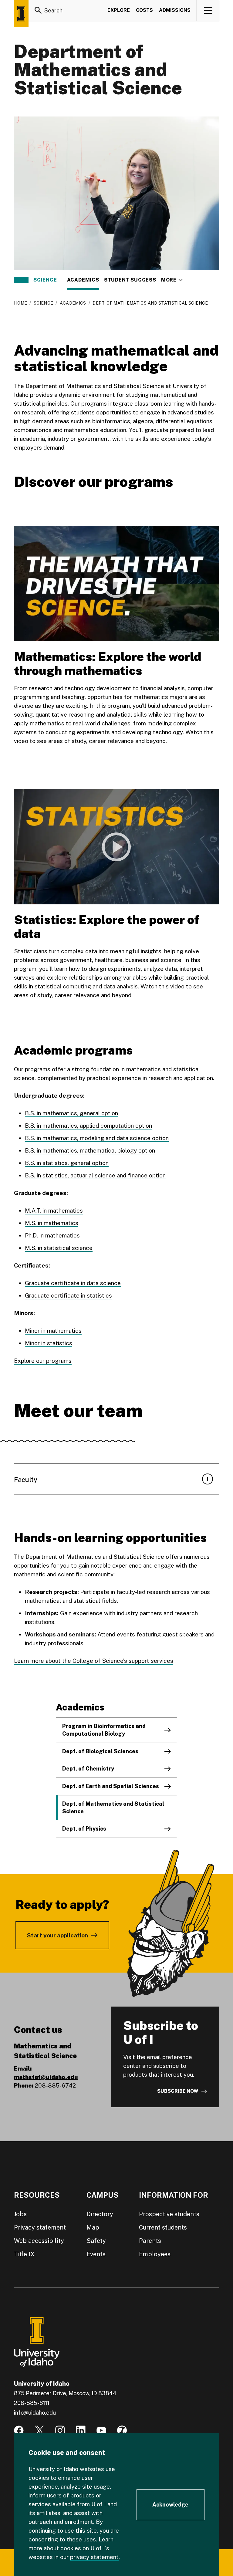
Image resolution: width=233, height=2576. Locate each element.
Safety (96, 2241)
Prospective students (169, 2214)
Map (93, 2227)
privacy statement (94, 2557)
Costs (144, 10)
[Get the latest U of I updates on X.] (39, 2430)
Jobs (20, 2214)
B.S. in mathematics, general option (71, 1113)
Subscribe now (178, 2091)
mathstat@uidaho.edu (46, 2077)
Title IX (24, 2254)
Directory (100, 2214)
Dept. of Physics (84, 1829)
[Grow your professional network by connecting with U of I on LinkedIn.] (81, 2430)
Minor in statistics (49, 1343)
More (172, 280)
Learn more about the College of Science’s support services (94, 1661)
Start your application (57, 1935)
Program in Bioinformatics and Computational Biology (104, 1730)
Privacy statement (40, 2227)
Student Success (130, 280)
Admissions (175, 10)
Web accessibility (39, 2241)
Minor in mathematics (53, 1331)
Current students (163, 2227)
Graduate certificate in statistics (68, 1295)
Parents (150, 2241)
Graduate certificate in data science (73, 1283)
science (45, 280)
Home (20, 303)
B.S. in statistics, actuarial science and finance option (95, 1175)
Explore (119, 10)
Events (96, 2254)
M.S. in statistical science (59, 1248)
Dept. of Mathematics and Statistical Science (113, 1808)
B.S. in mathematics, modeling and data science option (97, 1138)
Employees (155, 2254)
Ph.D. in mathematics (52, 1235)
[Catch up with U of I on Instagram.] (60, 2430)
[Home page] (21, 14)
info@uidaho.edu (35, 2413)
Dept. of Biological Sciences (100, 1751)
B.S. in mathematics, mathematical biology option (90, 1150)
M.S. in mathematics (52, 1223)
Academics (83, 280)
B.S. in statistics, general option (67, 1163)
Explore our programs (43, 1361)
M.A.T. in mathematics (54, 1210)
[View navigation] (208, 10)
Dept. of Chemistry (88, 1769)
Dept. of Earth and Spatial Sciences (111, 1786)
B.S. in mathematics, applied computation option (88, 1126)
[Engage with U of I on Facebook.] (19, 2430)
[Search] (38, 10)
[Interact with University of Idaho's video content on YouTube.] (101, 2430)
